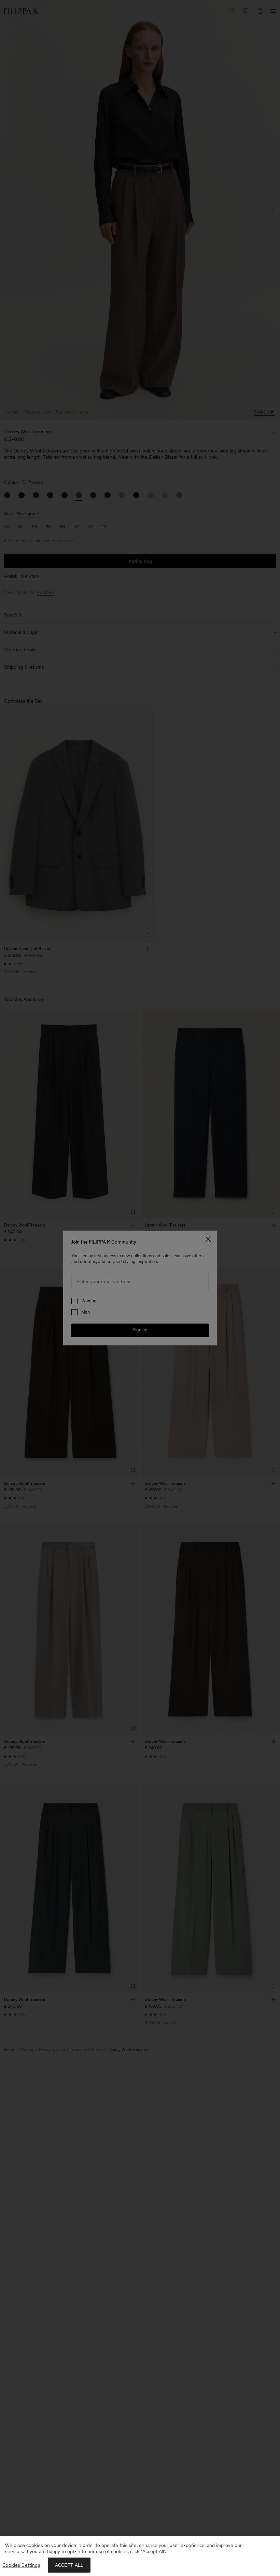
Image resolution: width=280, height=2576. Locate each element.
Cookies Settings (21, 2565)
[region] (140, 2556)
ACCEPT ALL (69, 2565)
